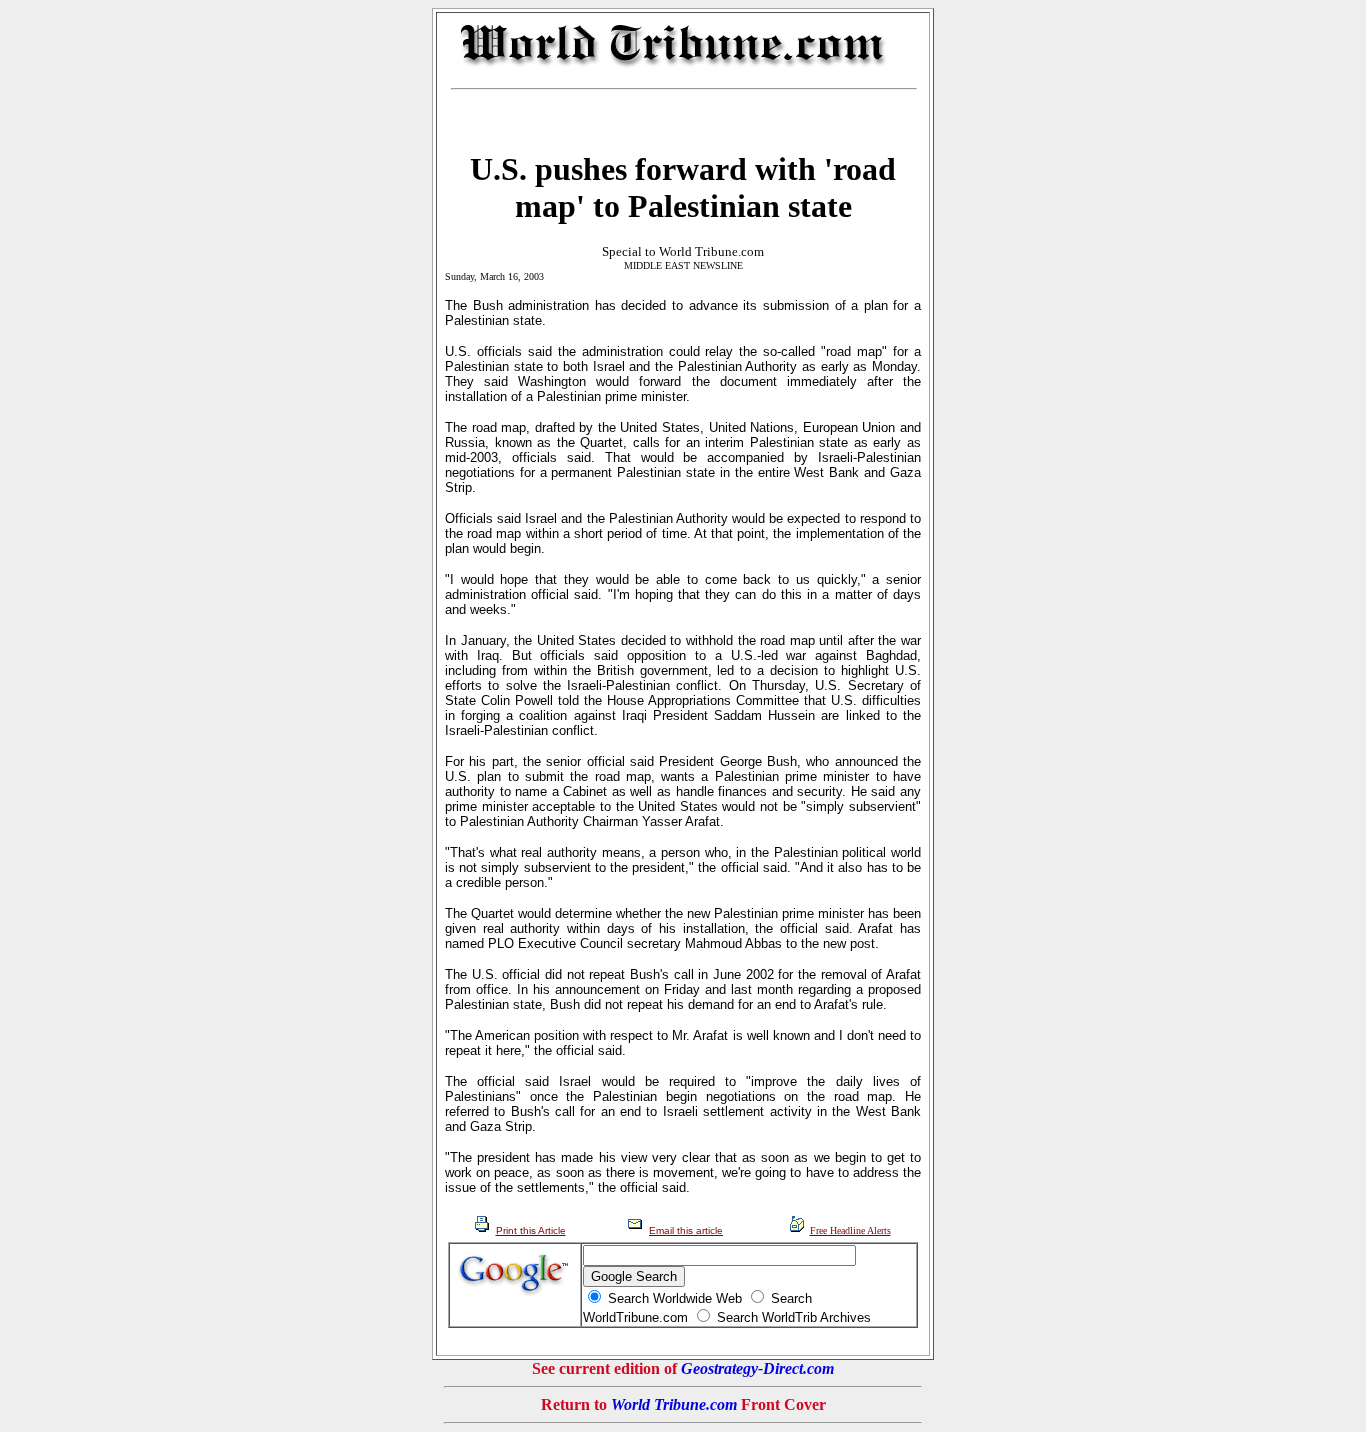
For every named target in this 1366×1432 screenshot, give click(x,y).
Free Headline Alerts (850, 1230)
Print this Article (531, 1230)
